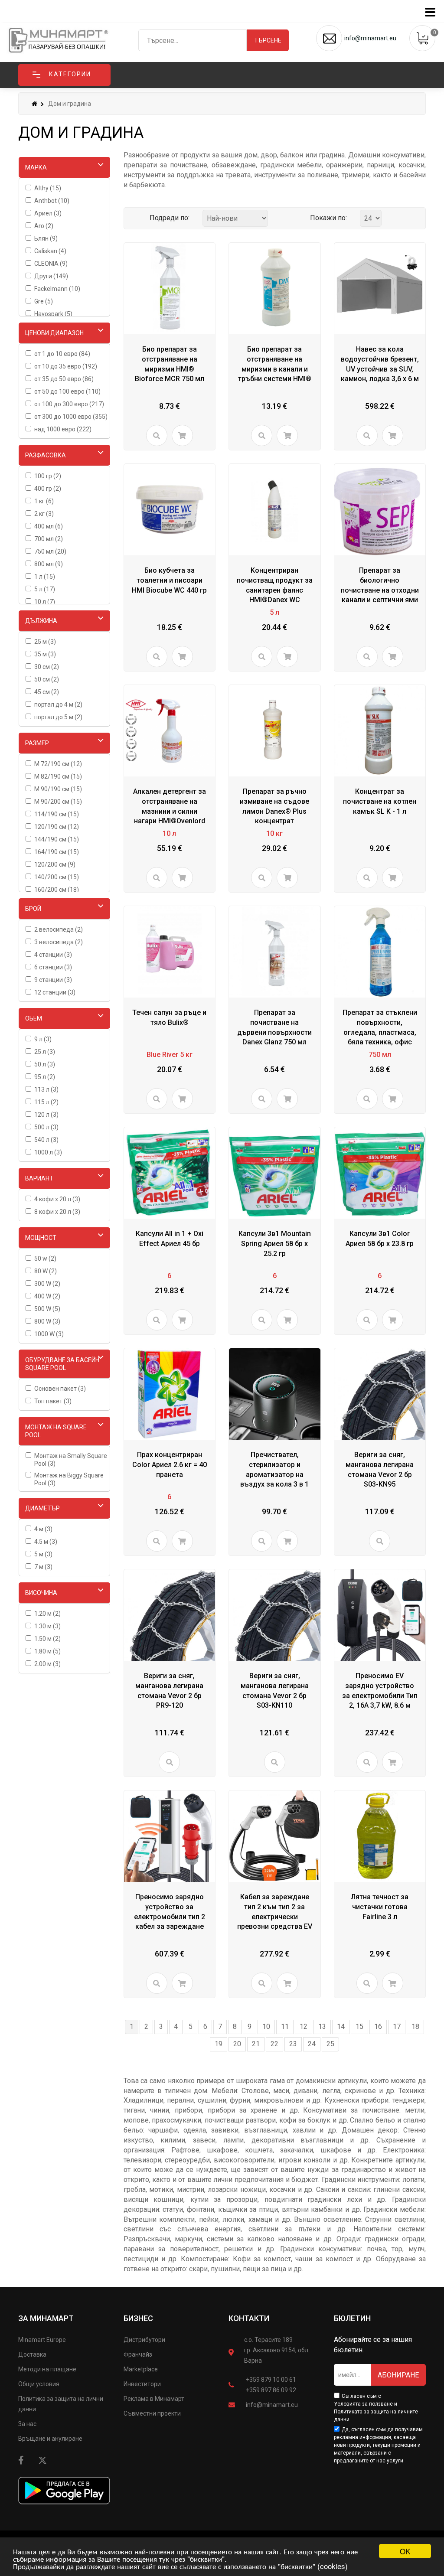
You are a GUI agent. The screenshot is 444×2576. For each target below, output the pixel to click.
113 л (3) (46, 1089)
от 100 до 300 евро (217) (69, 404)
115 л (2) (46, 1102)
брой (33, 909)
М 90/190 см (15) (58, 789)
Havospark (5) (53, 314)
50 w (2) (45, 1259)
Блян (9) (46, 238)
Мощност (41, 1238)
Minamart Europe (42, 2340)
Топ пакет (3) (53, 1401)
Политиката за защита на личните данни (376, 2416)
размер (37, 743)
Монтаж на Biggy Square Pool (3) (69, 1479)
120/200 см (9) (55, 864)
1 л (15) (45, 577)
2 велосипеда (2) (59, 929)
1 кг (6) (44, 501)
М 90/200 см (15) (58, 802)
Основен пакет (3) (60, 1389)
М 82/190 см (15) (58, 776)
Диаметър (42, 1508)
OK (405, 2551)
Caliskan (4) (50, 251)
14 (341, 2027)
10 (266, 2027)
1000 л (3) (48, 1152)
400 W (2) (47, 1296)
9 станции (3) (53, 980)
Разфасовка (46, 455)
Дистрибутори (144, 2340)
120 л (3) (46, 1115)
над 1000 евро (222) (63, 429)
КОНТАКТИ (249, 2318)
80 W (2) (46, 1271)
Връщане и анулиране (50, 2439)
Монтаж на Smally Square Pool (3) (71, 1460)
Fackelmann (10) (57, 289)
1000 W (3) (49, 1334)
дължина (41, 621)
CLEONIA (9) (51, 264)
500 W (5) (47, 1309)
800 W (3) (47, 1321)
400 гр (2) (48, 489)
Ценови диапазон (54, 333)
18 (415, 2027)
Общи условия (39, 2384)
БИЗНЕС (138, 2318)
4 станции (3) (53, 955)
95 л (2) (45, 1077)
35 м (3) (45, 654)
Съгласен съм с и (376, 2408)
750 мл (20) (50, 551)
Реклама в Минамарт (154, 2399)
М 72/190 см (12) (58, 764)
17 (397, 2027)
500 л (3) (46, 1127)
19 (219, 2044)
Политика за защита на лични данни (61, 2404)
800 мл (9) (49, 564)
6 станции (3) (53, 967)
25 (330, 2044)
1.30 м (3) (47, 1626)
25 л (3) (45, 1052)
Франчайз (138, 2354)
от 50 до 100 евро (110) (67, 391)
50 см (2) (47, 679)
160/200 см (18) (57, 890)
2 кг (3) (44, 514)
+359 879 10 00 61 (271, 2380)
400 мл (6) (49, 526)
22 (274, 2044)
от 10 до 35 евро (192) (66, 366)
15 (359, 2027)
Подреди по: (170, 218)
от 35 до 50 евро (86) (64, 379)
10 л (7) (45, 602)
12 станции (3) (55, 992)
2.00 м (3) (47, 1664)
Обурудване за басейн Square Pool (62, 1364)
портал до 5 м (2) (58, 717)
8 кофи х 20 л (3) (57, 1212)
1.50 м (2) (47, 1639)
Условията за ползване (363, 2404)
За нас (27, 2424)
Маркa (36, 167)
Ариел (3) (48, 213)
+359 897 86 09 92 (271, 2390)
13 (322, 2027)
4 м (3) (43, 1529)
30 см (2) (47, 667)
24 (312, 2044)
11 (285, 2027)
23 (293, 2044)
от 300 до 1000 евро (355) (71, 417)
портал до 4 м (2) (58, 704)
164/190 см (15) (57, 852)
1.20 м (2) (47, 1614)
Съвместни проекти (152, 2413)
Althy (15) (48, 188)
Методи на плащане (47, 2369)
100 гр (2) (48, 476)
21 (256, 2044)
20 (237, 2044)
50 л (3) (45, 1064)
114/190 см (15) (57, 814)
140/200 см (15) (57, 877)
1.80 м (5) (47, 1651)
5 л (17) (45, 589)
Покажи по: (328, 218)
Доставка (32, 2354)
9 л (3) (43, 1039)
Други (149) (51, 276)
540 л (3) (46, 1140)
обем (34, 1018)
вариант (39, 1178)
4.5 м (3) (46, 1542)
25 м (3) (45, 642)
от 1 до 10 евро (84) (62, 354)
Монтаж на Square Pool (56, 1431)
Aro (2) (44, 226)
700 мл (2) (49, 539)
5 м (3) (43, 1554)
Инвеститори (142, 2384)
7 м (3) (43, 1567)
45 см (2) (47, 692)
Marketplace (141, 2369)
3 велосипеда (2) (59, 942)
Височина (41, 1593)
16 (378, 2027)
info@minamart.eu (272, 2405)
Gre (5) (44, 301)
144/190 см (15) (57, 839)
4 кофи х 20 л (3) (57, 1199)
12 (304, 2027)
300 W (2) (47, 1284)
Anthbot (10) (52, 201)
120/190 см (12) (57, 827)
